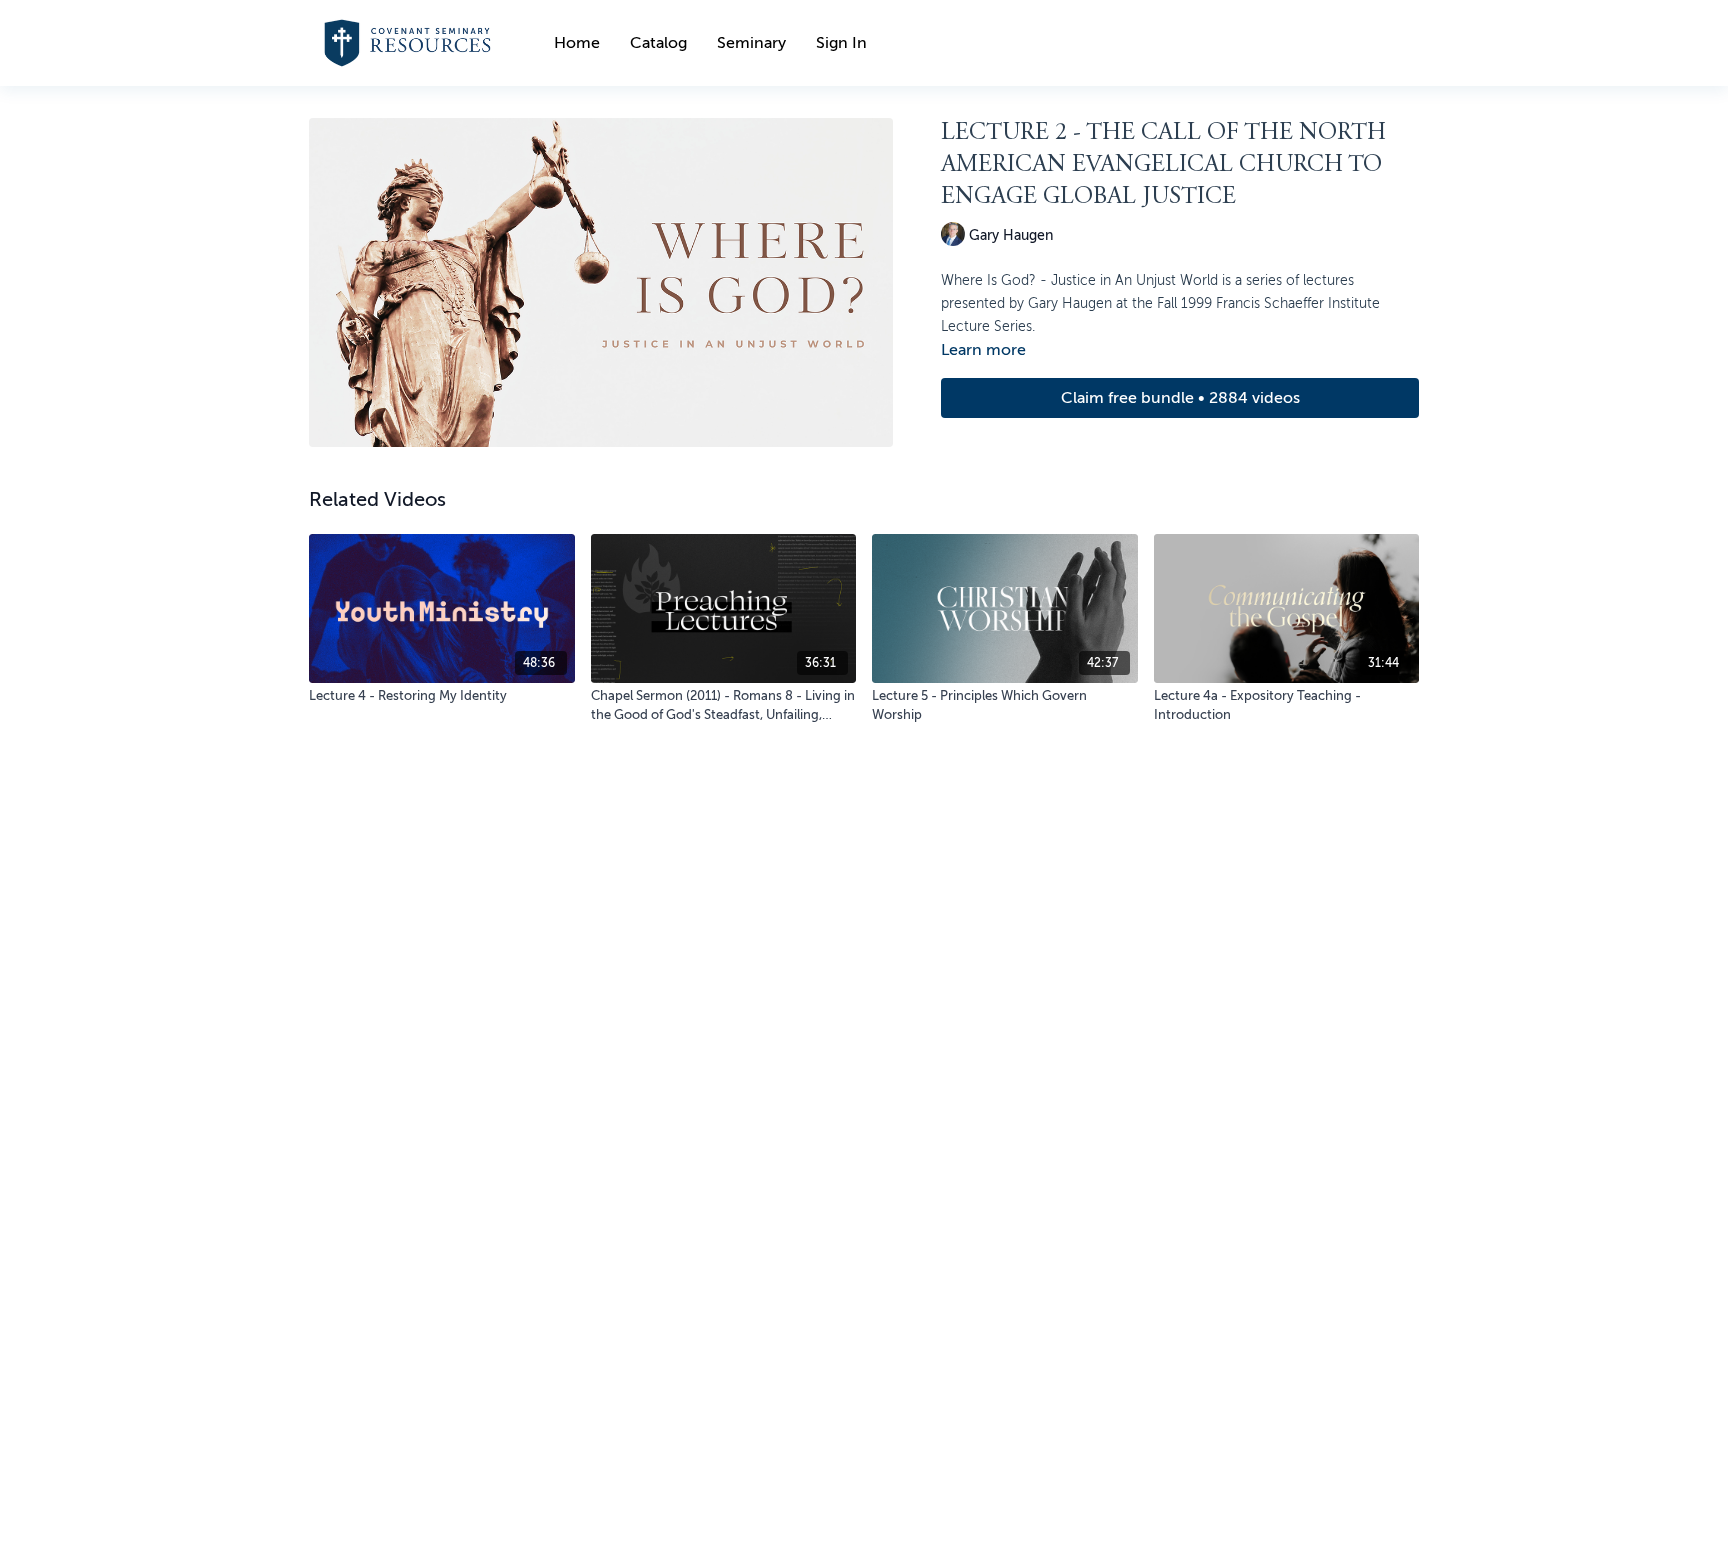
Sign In (841, 43)
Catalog (658, 43)
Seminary (751, 43)
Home (577, 43)
